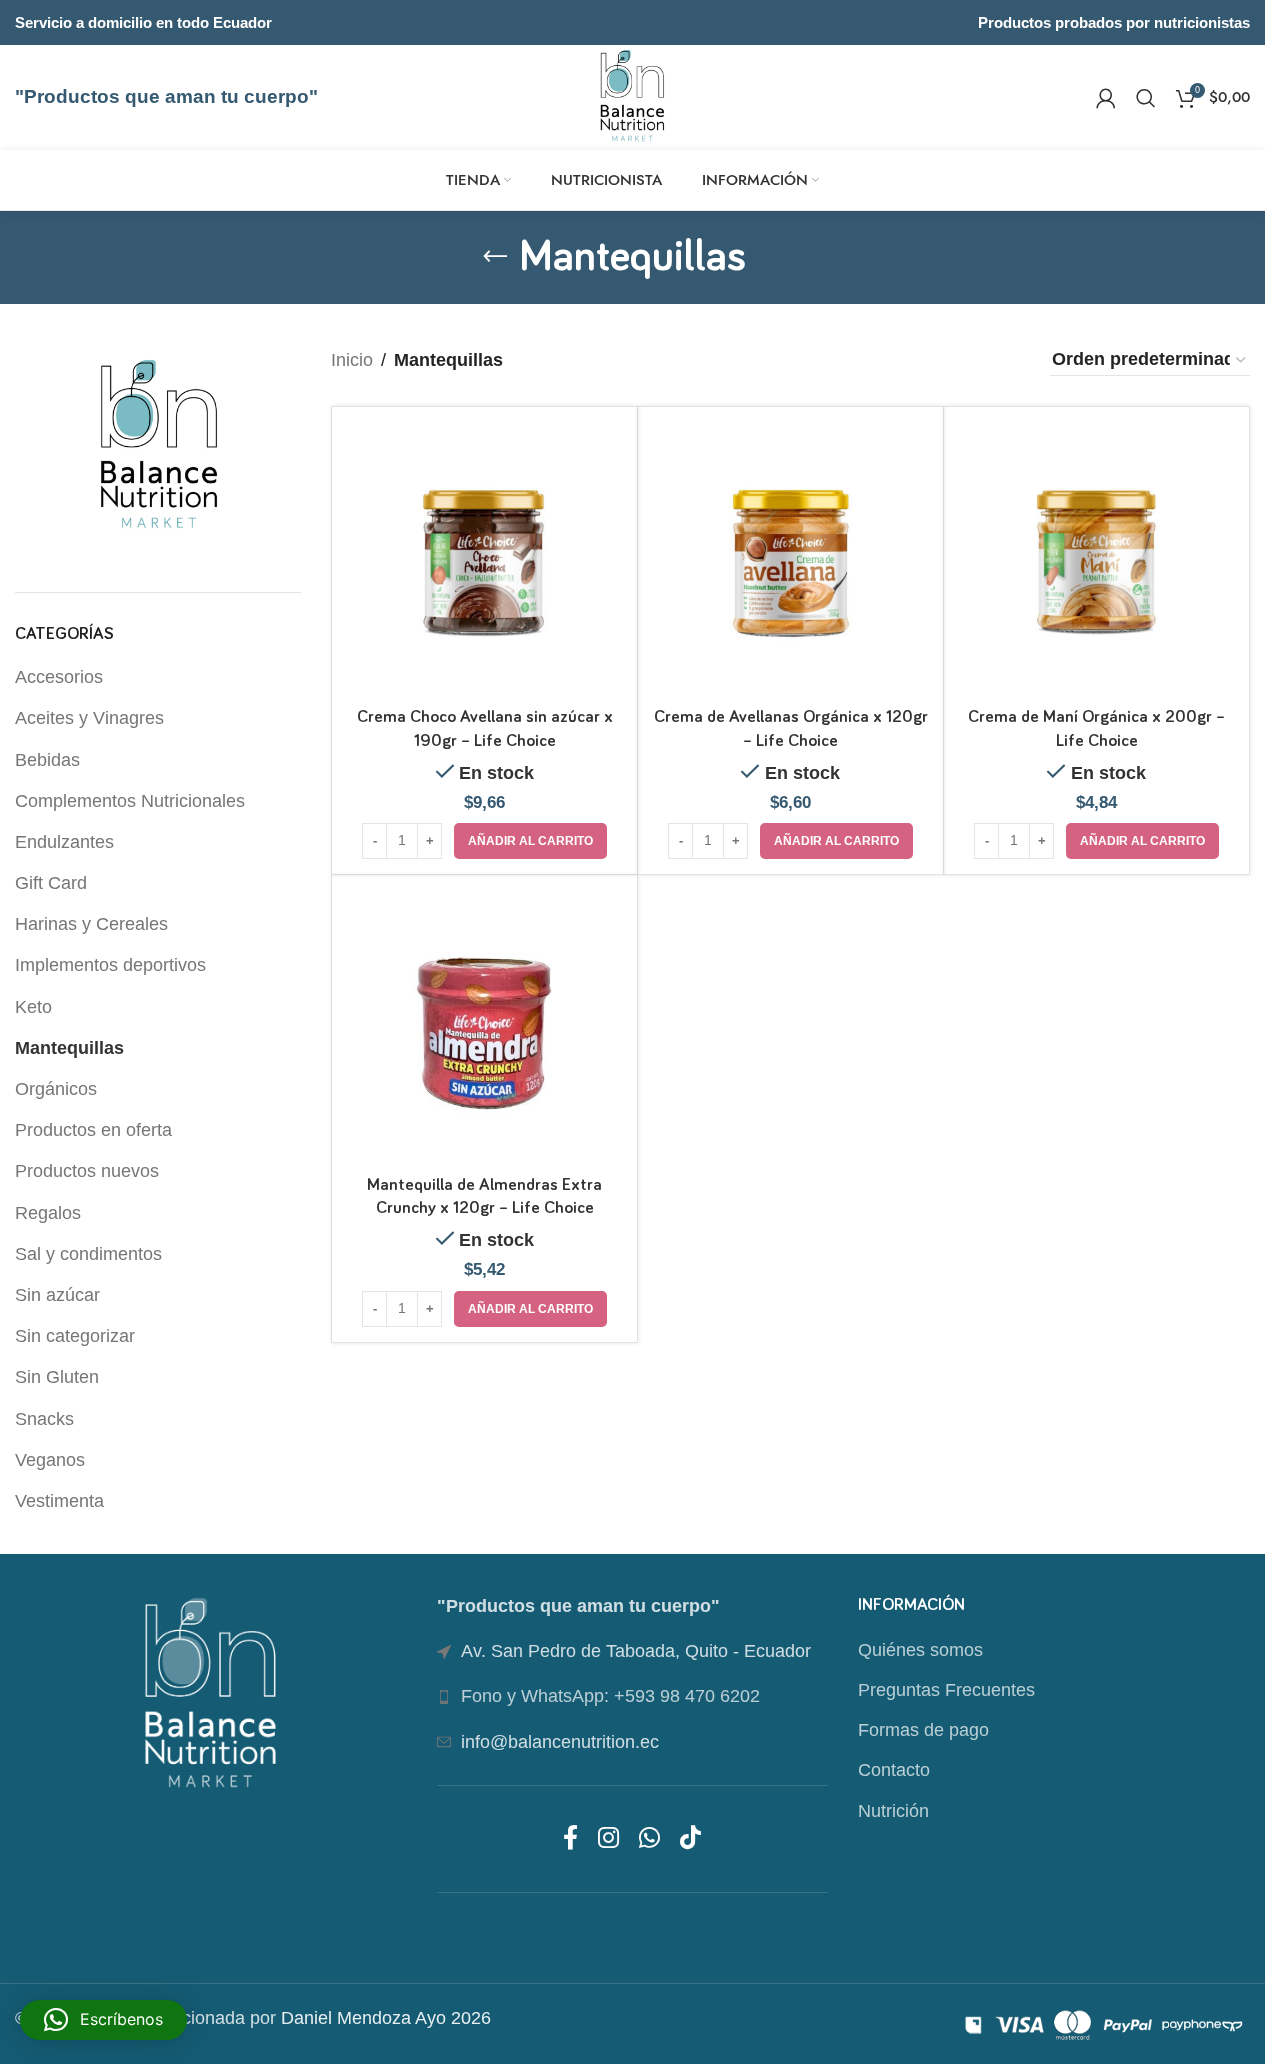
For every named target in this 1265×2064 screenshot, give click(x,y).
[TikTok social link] (690, 1839)
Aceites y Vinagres (89, 718)
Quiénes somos (920, 1650)
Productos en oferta (93, 1130)
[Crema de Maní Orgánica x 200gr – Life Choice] (1096, 559)
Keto (33, 1007)
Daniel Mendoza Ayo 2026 (386, 2018)
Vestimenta (59, 1501)
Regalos (48, 1213)
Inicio (352, 360)
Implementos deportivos (110, 965)
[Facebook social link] (570, 1839)
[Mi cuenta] (1106, 98)
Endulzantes (64, 842)
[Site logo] (632, 96)
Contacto (894, 1770)
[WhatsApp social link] (649, 1839)
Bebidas (47, 760)
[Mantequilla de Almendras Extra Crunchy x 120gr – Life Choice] (484, 1027)
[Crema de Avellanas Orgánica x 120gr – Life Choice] (790, 559)
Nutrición (893, 1811)
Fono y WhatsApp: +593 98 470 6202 (610, 1696)
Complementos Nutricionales (130, 801)
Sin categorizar (75, 1336)
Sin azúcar (57, 1295)
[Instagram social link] (608, 1839)
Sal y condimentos (88, 1254)
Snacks (44, 1419)
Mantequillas (69, 1048)
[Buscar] (1146, 98)
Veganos (50, 1460)
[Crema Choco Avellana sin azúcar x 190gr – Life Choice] (484, 559)
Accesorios (59, 677)
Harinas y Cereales (91, 924)
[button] (530, 841)
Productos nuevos (87, 1171)
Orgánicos (56, 1089)
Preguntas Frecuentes (946, 1690)
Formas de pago (923, 1730)
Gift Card (51, 883)
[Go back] (495, 257)
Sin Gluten (57, 1377)
